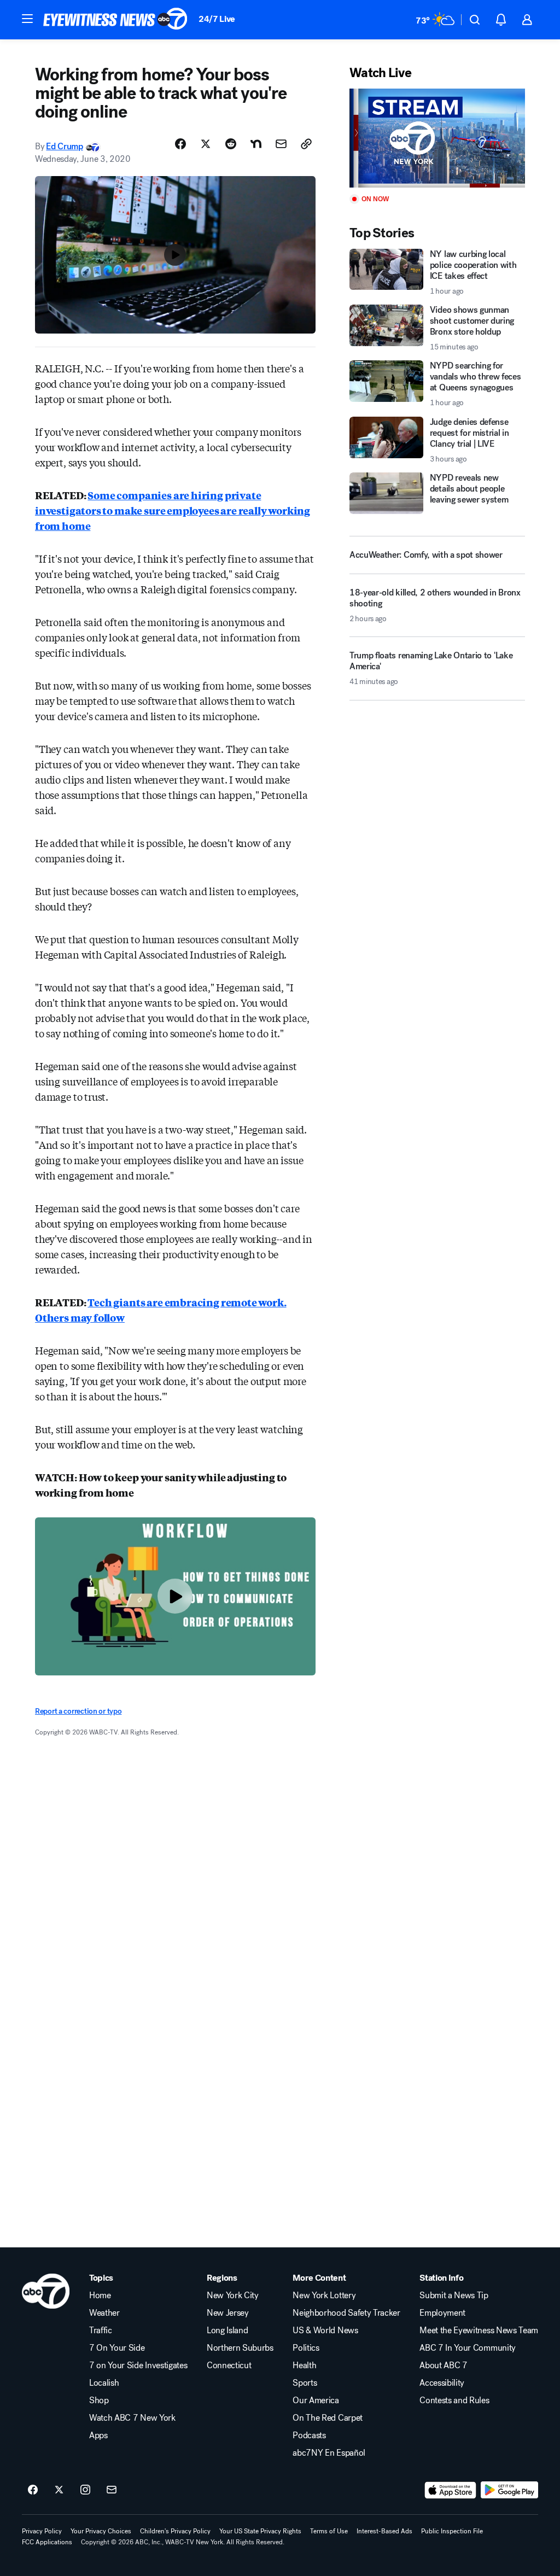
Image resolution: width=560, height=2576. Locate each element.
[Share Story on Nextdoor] (256, 144)
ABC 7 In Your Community (468, 2348)
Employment (442, 2313)
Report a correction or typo (78, 1711)
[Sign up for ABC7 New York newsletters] (112, 2490)
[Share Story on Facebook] (180, 144)
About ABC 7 (443, 2365)
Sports (305, 2383)
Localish (104, 2383)
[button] (27, 19)
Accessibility (442, 2383)
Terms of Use (329, 2531)
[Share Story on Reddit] (231, 144)
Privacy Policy (42, 2531)
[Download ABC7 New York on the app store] (451, 2490)
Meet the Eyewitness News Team (479, 2330)
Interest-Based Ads (384, 2531)
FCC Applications (47, 2542)
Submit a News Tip (454, 2295)
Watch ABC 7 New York (132, 2418)
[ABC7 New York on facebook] (33, 2490)
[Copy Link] (306, 144)
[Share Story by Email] (281, 144)
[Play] (437, 138)
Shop (99, 2400)
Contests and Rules (454, 2400)
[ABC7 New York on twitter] (59, 2490)
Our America (316, 2400)
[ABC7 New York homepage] (115, 20)
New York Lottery (324, 2295)
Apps (98, 2435)
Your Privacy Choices (101, 2531)
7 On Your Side (117, 2348)
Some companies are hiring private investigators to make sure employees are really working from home (173, 510)
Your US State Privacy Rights (260, 2531)
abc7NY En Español (329, 2453)
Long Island (227, 2330)
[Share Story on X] (206, 144)
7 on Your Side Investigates (138, 2365)
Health (304, 2365)
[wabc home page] (46, 2291)
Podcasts (309, 2435)
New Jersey (228, 2313)
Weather (104, 2313)
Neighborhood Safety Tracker (346, 2313)
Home (100, 2295)
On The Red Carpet (328, 2418)
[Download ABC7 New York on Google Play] (509, 2490)
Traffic (101, 2330)
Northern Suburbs (240, 2348)
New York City (233, 2295)
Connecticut (229, 2365)
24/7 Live (217, 19)
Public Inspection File (452, 2531)
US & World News (325, 2330)
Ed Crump (64, 146)
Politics (306, 2348)
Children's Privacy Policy (175, 2531)
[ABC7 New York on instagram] (85, 2490)
